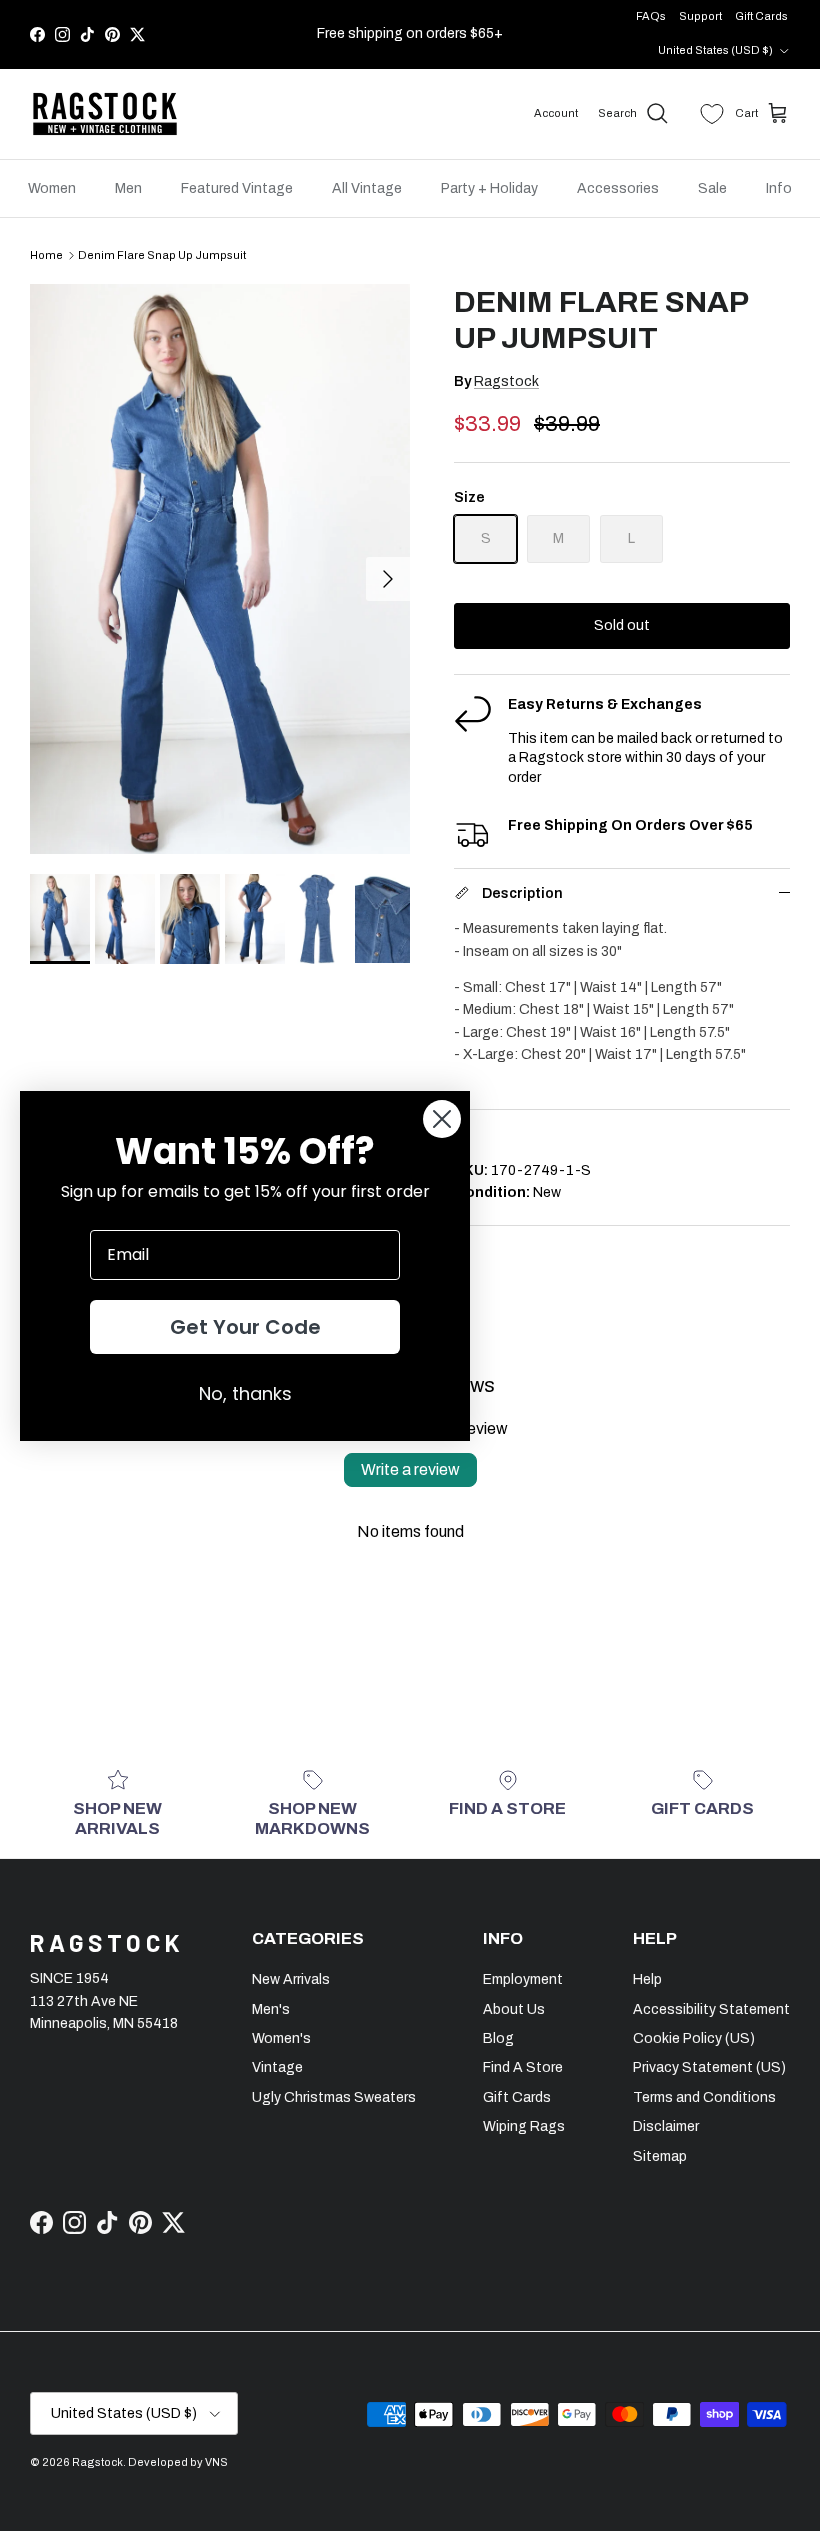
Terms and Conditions (704, 2097)
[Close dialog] (442, 1119)
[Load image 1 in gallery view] (220, 569)
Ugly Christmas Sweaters (334, 2097)
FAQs (651, 16)
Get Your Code (245, 1327)
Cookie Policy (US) (694, 2038)
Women (52, 188)
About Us (514, 2009)
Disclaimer (666, 2126)
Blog (498, 2038)
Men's (271, 2009)
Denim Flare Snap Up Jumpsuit (162, 255)
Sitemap (660, 2156)
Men (128, 188)
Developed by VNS (178, 2462)
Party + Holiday (489, 188)
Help (647, 1979)
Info (779, 188)
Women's (281, 2038)
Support (700, 16)
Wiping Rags (524, 2126)
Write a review (410, 1469)
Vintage (277, 2067)
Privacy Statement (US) (709, 2067)
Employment (523, 1979)
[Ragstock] (105, 114)
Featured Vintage (237, 188)
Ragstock (506, 381)
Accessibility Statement (711, 2009)
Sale (712, 188)
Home (46, 255)
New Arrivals (291, 1979)
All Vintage (367, 188)
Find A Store (523, 2067)
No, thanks (245, 1393)
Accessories (618, 188)
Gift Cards (761, 16)
